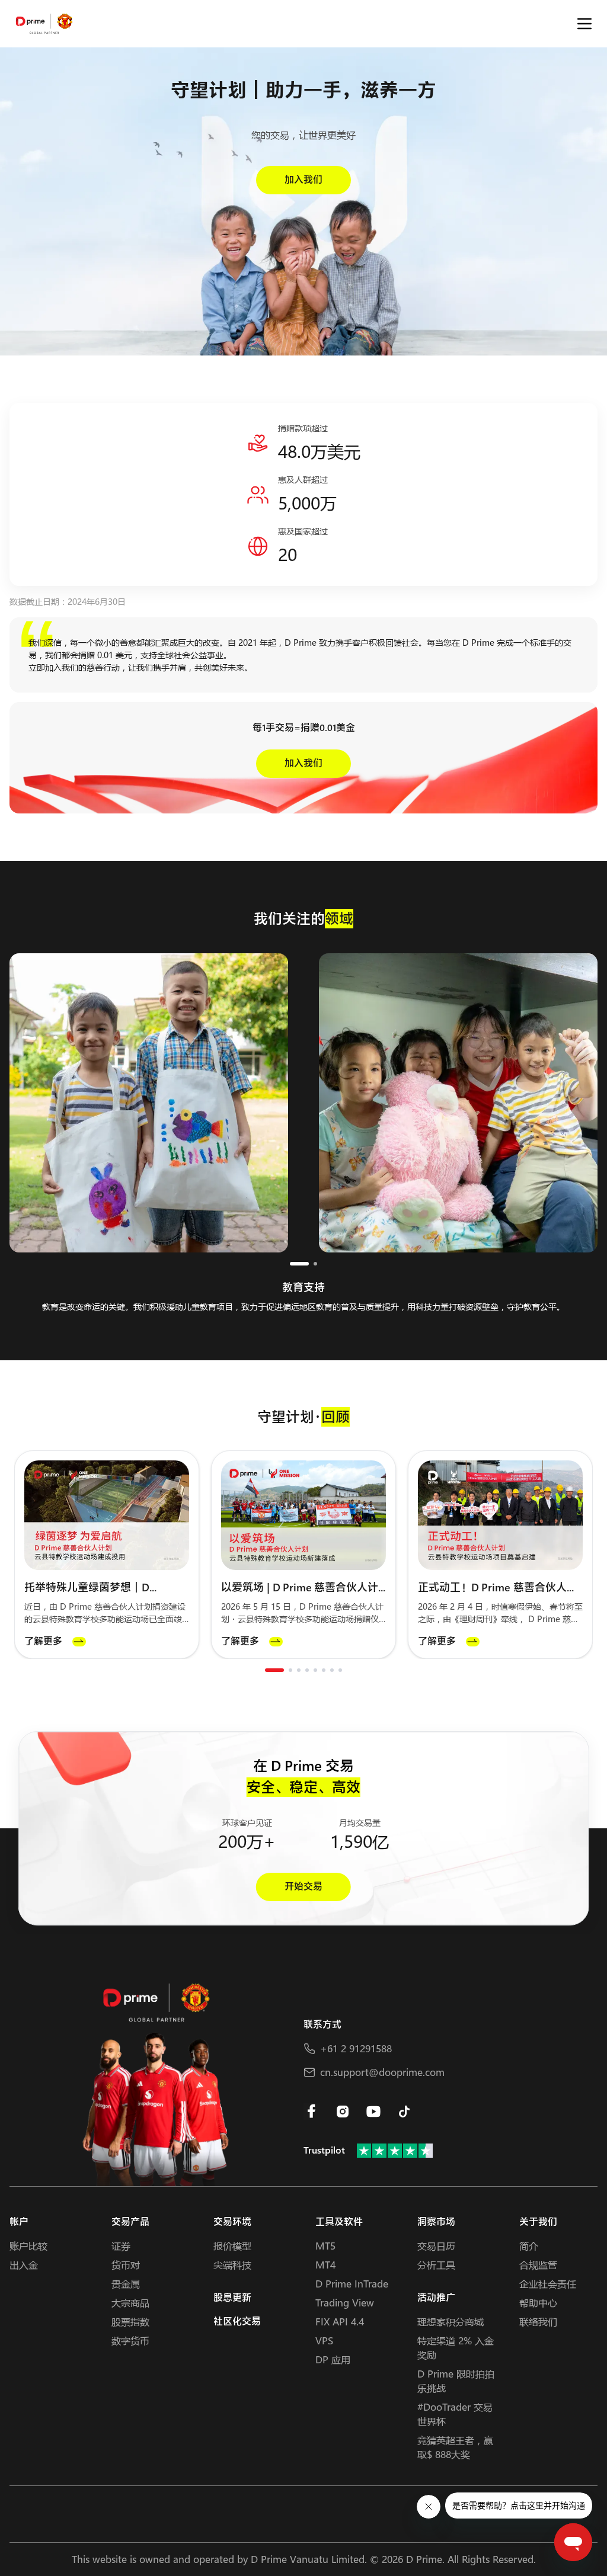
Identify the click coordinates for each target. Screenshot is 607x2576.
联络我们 (538, 2322)
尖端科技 (232, 2265)
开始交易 (303, 1887)
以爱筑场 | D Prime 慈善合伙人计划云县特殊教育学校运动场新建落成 (301, 1588)
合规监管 (538, 2265)
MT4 (325, 2265)
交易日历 (436, 2246)
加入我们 (303, 180)
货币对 (126, 2265)
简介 (529, 2246)
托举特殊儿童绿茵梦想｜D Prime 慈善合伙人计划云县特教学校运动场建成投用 (104, 1588)
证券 (121, 2246)
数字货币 (130, 2340)
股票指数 (130, 2322)
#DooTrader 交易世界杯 (455, 2414)
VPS (324, 2340)
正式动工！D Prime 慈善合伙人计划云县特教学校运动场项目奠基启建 (498, 1588)
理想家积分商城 (451, 2322)
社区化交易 (237, 2322)
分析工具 (436, 2265)
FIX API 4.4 (340, 2322)
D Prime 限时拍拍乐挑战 (456, 2381)
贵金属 (126, 2284)
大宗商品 (130, 2303)
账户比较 (28, 2246)
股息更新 (232, 2298)
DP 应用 (333, 2359)
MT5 (325, 2246)
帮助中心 (538, 2303)
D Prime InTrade (352, 2284)
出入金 (24, 2265)
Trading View (345, 2303)
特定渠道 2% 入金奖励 (456, 2348)
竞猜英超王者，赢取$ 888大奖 (455, 2447)
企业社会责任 (548, 2284)
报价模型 (232, 2246)
